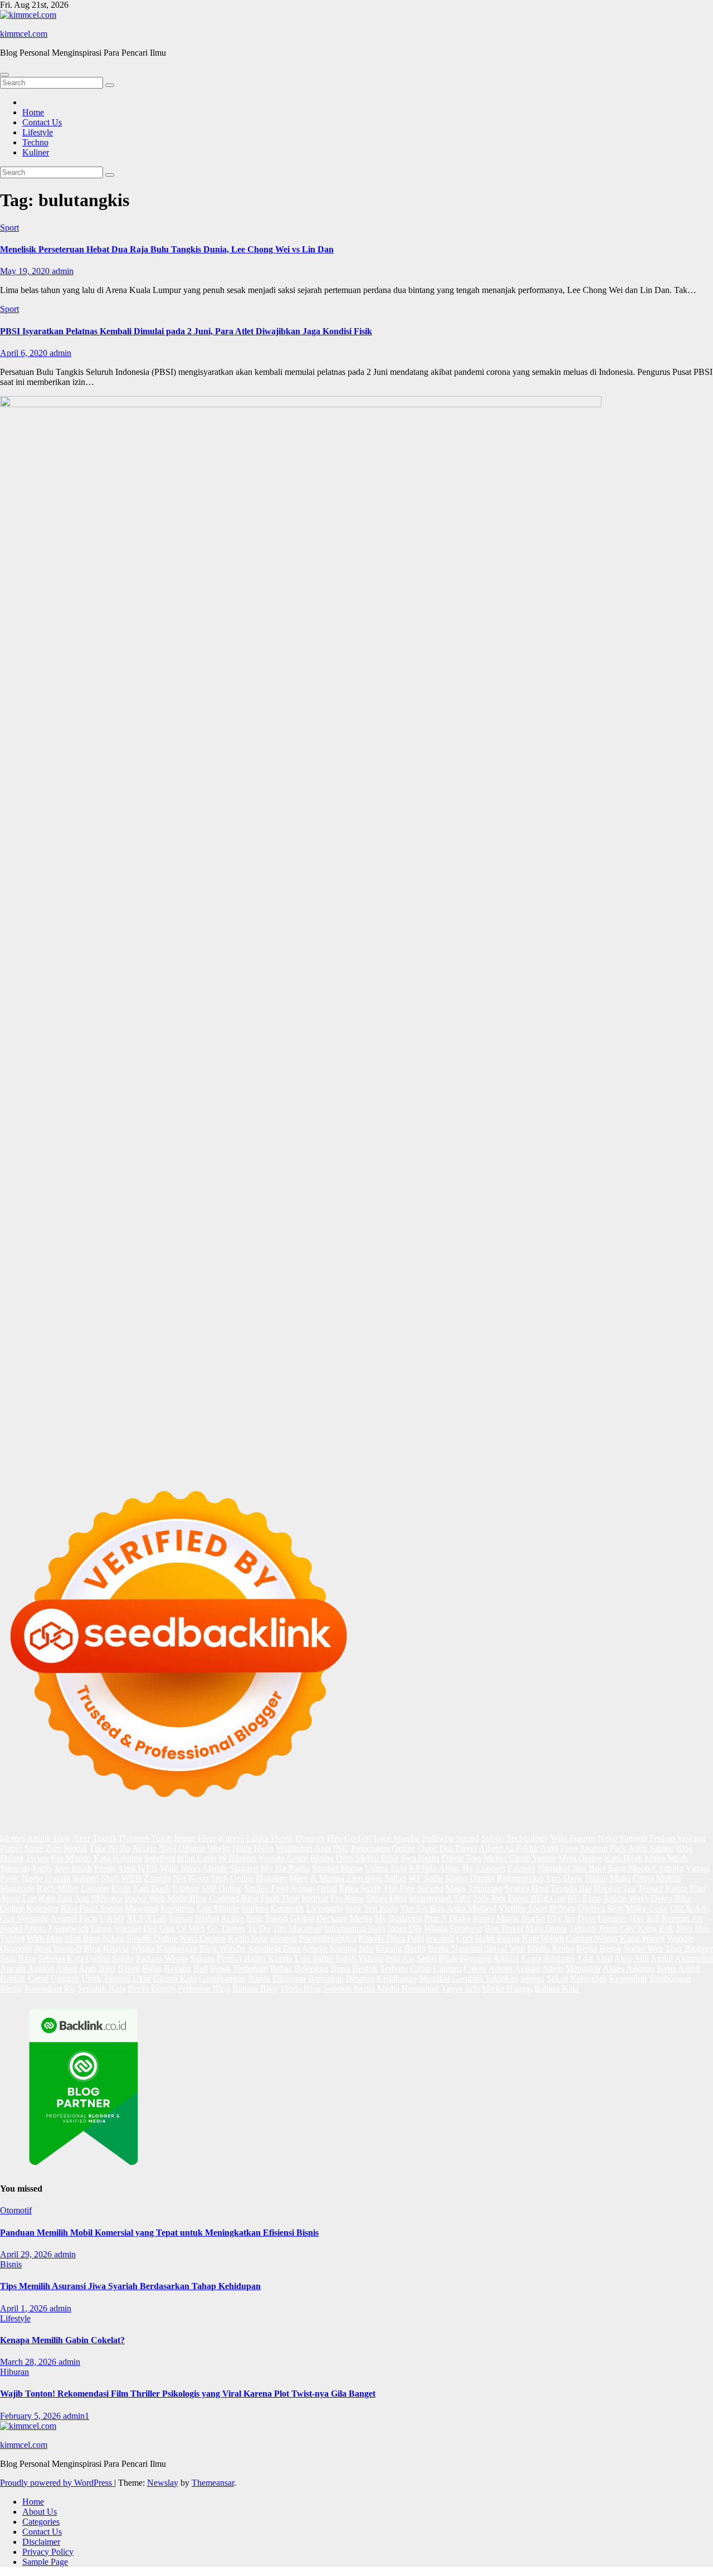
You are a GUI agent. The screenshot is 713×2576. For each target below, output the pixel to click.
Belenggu (311, 1968)
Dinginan (289, 1979)
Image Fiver (195, 1838)
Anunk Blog (49, 1838)
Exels (121, 1888)
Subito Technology (515, 1838)
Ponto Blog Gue (537, 1898)
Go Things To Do (239, 1928)
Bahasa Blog (255, 1989)
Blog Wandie (223, 1948)
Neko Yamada (622, 1838)
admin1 (76, 2416)
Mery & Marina (317, 1878)
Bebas (281, 1968)
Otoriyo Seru (600, 1908)
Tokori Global (289, 1918)
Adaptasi (559, 1958)
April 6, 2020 (25, 353)
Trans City (617, 1928)
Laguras (95, 1888)
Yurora (544, 1858)
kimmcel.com (24, 34)
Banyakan (326, 1979)
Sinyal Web (505, 1948)
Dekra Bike (671, 1898)
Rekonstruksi (520, 1878)
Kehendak (589, 1979)
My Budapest (398, 1918)
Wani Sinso (180, 1868)
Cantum (447, 1968)
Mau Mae (693, 1928)
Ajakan (527, 1968)
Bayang (177, 1968)
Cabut (421, 1968)
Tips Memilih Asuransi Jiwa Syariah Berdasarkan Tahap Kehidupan (130, 2286)
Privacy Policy (48, 2552)
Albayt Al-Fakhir (509, 1848)
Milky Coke (647, 1908)
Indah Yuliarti (360, 1958)
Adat (585, 1958)
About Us (40, 2512)
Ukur (142, 1979)
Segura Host (526, 1888)
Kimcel (231, 1838)
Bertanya (475, 1958)
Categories (41, 2522)
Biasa (340, 1968)
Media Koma (551, 1948)
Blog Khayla (106, 1948)
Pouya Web (145, 1898)
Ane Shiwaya (98, 1898)
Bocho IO (539, 1918)
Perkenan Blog (204, 1989)
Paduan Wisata (162, 1958)
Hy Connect (484, 1868)
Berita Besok (599, 1948)
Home (33, 112)
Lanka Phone (270, 1838)
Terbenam (250, 1968)
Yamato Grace (283, 1858)
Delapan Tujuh (145, 1838)
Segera (532, 1979)
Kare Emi (55, 1898)
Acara (531, 1958)
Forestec (612, 1918)
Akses (614, 1968)
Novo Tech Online (221, 1878)
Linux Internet (116, 1928)
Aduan (500, 1968)
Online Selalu (110, 1958)
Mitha (655, 1858)
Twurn (37, 1858)
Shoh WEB (121, 1878)
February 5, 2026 (31, 2416)
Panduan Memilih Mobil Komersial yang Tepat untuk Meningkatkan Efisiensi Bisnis (159, 2233)
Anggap (640, 1968)
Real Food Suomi (92, 1908)
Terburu (394, 1968)
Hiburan (14, 2372)
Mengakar (583, 1968)
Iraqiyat (315, 1898)
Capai (38, 1979)
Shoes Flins (386, 1898)
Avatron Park (603, 1848)
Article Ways (626, 1898)
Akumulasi (694, 1958)
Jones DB (404, 1928)
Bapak (259, 1979)
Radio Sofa (248, 1938)
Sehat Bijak (437, 1958)
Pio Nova (347, 1898)
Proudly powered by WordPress (57, 2483)
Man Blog (82, 1938)
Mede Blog (187, 1898)
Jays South (73, 1868)
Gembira (468, 1979)
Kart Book (152, 1888)
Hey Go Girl (349, 1838)
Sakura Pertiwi (216, 1958)
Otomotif (16, 2210)
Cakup (475, 1968)
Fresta (105, 1868)
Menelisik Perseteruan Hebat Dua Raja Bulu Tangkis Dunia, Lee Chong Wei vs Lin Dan (167, 249)
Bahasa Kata (556, 1989)
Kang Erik (656, 1928)
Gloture (186, 1888)
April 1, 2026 (25, 2308)
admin (63, 271)
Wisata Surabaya (453, 1928)
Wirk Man (45, 1938)
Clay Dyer (577, 1918)
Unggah (65, 1979)
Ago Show (564, 1878)
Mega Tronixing (474, 1888)
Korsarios (177, 1908)
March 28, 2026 (29, 2362)
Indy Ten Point (372, 1908)
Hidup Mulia (608, 1878)
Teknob (583, 1928)
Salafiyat (160, 1858)
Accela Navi (154, 1848)
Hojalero (272, 1878)
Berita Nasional (455, 1948)
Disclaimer (41, 2542)
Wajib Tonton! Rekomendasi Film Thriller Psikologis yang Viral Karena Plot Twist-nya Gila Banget (188, 2394)
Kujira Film (685, 1888)
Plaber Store (21, 1848)
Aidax (449, 1868)
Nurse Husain (46, 1878)
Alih (641, 1958)
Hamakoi (554, 1868)
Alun (623, 1958)
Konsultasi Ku (50, 1989)
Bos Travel (504, 1928)
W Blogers (237, 1858)
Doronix (310, 1838)
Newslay (163, 2483)
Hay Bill (644, 1918)
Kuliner (36, 152)
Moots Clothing (656, 1868)
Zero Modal (66, 1848)
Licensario (325, 1908)
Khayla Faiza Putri (391, 1938)
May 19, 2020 (26, 271)
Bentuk (365, 1968)
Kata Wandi (543, 1938)
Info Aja (400, 1958)
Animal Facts (74, 1918)
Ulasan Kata (175, 1979)
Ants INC (331, 1848)
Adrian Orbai (314, 1888)
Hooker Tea (615, 1888)
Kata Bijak (623, 1858)
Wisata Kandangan (164, 1948)
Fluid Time (280, 1898)
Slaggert (244, 1868)
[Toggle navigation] (4, 75)
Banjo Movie (496, 1918)
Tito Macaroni (297, 1928)
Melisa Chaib (507, 1858)
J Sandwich (68, 1928)
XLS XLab (146, 1918)
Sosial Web (644, 1948)
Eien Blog (364, 1878)
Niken (113, 1938)
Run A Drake (447, 1918)
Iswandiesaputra (328, 1938)
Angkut (41, 1968)
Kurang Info (351, 1948)
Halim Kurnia (268, 1958)
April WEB (137, 1868)
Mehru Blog (377, 1858)
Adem (552, 1968)
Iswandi (440, 1938)
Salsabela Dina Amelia (288, 1948)
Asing (66, 1968)
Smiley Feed (267, 1888)
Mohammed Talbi (440, 1898)
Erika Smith (360, 1888)
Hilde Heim (253, 1848)
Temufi (650, 1888)
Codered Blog (234, 1898)
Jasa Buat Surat (599, 1868)
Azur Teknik (95, 1838)
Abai (604, 1958)
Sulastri (86, 1878)
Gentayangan (222, 1979)
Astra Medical (472, 1908)
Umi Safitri (314, 1958)
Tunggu (117, 1979)
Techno (35, 142)
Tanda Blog (300, 1989)
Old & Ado (690, 1908)
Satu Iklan (18, 1958)
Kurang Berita (401, 1948)
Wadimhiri (294, 1848)
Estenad (521, 1868)
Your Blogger (689, 1948)
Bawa (220, 1968)
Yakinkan (501, 1979)
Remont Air (682, 1918)
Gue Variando (25, 1918)
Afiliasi (506, 1958)
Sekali (557, 1979)
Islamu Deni (332, 1858)
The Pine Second (413, 1888)
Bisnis (11, 2264)
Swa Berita (420, 1858)
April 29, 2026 (27, 2254)
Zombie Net (165, 1878)
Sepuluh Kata (101, 1989)
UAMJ (112, 1918)
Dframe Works (204, 1848)
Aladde (214, 1868)
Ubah (91, 1979)
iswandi (283, 1938)
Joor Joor (490, 1898)
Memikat (434, 1979)
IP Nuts (562, 1908)
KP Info (423, 1868)
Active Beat (241, 1918)
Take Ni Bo (110, 1848)
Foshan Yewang (678, 1838)
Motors (13, 1838)
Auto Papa (559, 1848)
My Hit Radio (285, 1868)
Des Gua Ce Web (174, 1928)
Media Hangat (507, 1989)
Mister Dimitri (470, 1878)
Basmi (129, 1968)
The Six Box (423, 1908)
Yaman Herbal (194, 1918)
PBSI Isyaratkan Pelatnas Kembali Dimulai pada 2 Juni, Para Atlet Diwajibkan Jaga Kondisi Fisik (186, 331)
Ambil (662, 1958)
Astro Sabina (651, 1848)
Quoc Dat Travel (447, 1848)
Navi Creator (203, 1938)
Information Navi (355, 1928)
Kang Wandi (642, 1938)
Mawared (141, 1908)
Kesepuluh (628, 1979)
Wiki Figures (573, 1838)
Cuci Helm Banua (488, 1938)
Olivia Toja (462, 1858)
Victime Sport (523, 1908)
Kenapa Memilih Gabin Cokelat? (62, 2340)
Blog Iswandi (58, 1948)
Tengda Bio (571, 1888)
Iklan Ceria (197, 1858)
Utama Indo (386, 1868)
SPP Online (222, 1888)
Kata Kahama (118, 1858)
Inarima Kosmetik (273, 1908)
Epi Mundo (71, 1858)
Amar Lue (18, 1898)
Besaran (360, 1979)
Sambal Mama (337, 1868)
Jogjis (42, 1868)
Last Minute (218, 1908)
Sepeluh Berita (349, 1989)
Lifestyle (38, 132)
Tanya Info (460, 1989)
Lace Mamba (397, 1838)
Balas (152, 1968)
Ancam (13, 1968)
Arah (87, 1968)
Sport (9, 228)
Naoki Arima (23, 1928)
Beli (201, 1968)
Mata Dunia (546, 1928)
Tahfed (12, 1938)
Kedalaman (397, 1979)
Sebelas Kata (61, 1958)
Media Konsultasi (408, 1989)
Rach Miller (58, 1888)
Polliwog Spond (451, 1838)
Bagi (107, 1968)
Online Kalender (29, 1908)
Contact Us (42, 122)
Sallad (395, 1878)
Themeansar (213, 2483)
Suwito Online (152, 1938)
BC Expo (584, 1898)
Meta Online (580, 1858)
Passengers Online (383, 1848)
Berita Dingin (152, 1989)
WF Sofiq (426, 1878)
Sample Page (45, 2562)
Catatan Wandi (592, 1938)
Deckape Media (344, 1918)
